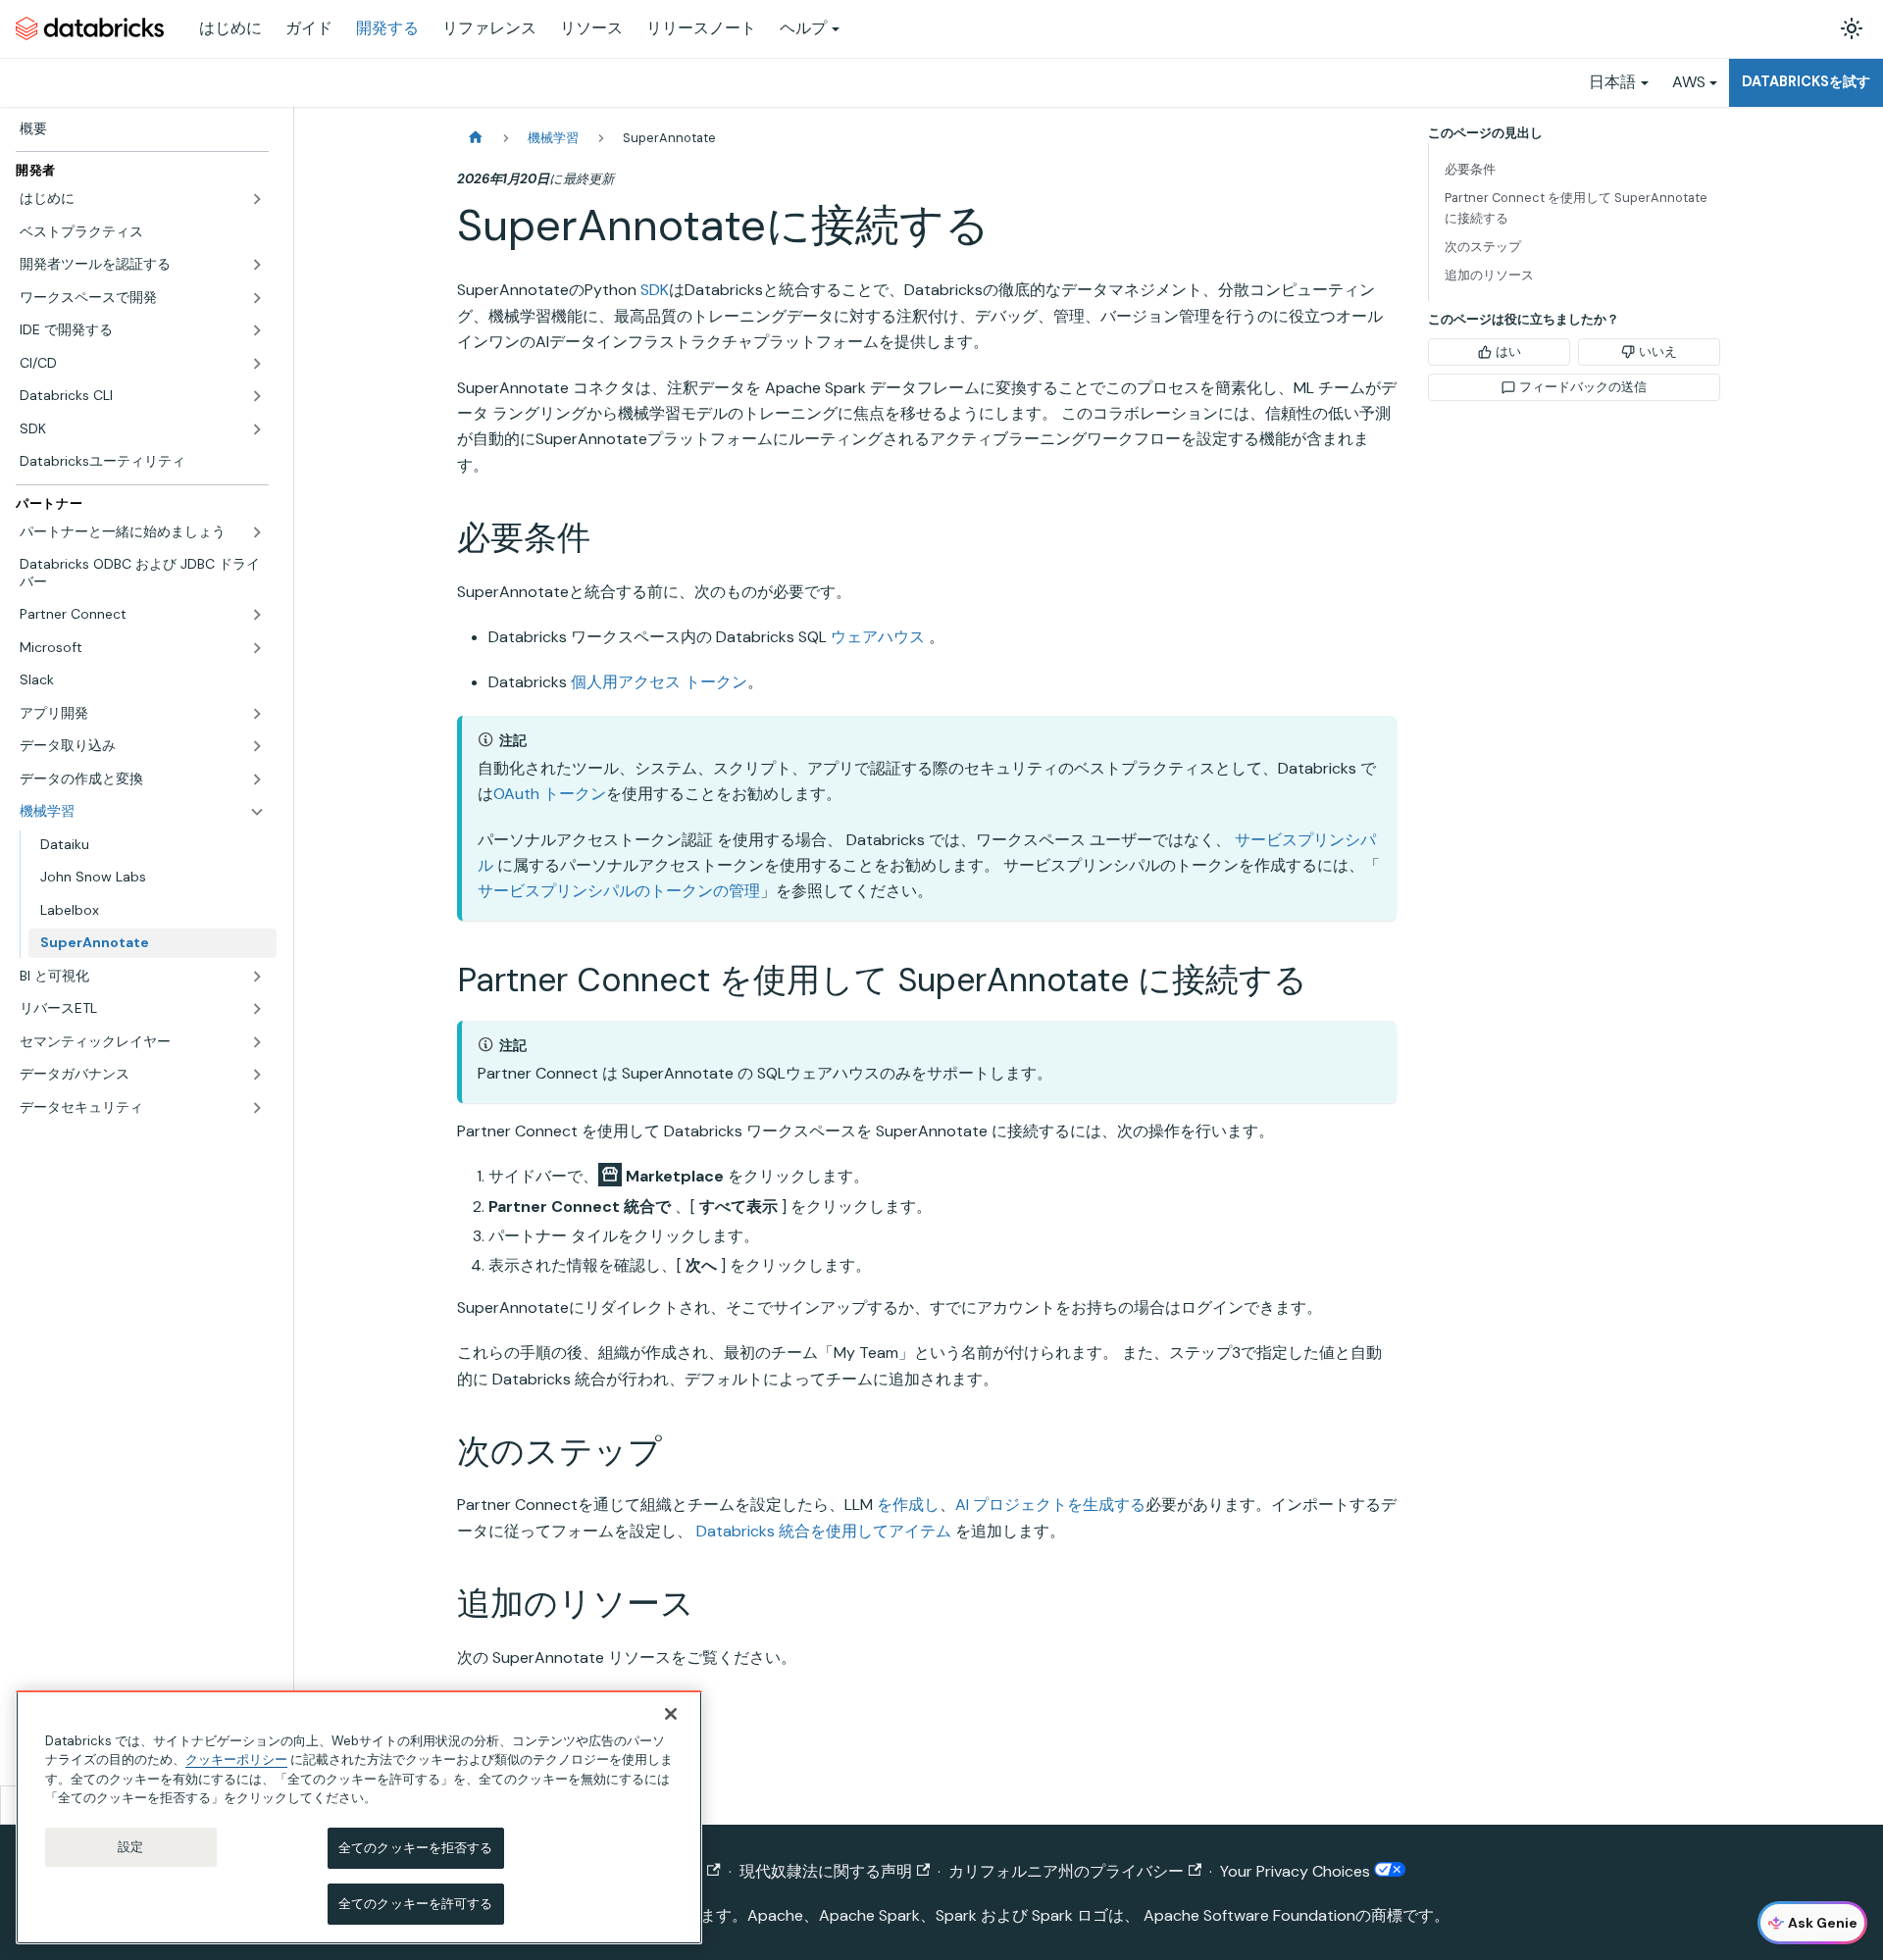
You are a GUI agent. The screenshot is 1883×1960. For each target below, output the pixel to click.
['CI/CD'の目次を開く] (257, 364)
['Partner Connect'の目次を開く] (257, 615)
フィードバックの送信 (1583, 387)
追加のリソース (1489, 275)
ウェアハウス (878, 637)
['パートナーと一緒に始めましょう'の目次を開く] (257, 532)
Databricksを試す (1806, 81)
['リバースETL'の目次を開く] (257, 1009)
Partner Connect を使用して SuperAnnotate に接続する (1576, 208)
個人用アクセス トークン (659, 682)
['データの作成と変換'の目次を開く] (257, 779)
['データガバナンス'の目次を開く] (257, 1075)
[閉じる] (671, 1714)
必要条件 (1470, 169)
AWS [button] (1689, 82)
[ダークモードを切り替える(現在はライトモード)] (1852, 28)
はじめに (230, 28)
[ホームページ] (476, 138)
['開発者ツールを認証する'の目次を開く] (257, 265)
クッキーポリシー (236, 1759)
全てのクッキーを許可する (416, 1904)
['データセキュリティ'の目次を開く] (257, 1108)
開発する (387, 28)
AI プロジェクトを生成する (1050, 1505)
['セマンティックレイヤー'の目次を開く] (257, 1042)
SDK (655, 290)
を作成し (908, 1505)
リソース (591, 28)
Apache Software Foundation (1249, 1915)
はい (1508, 352)
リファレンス (489, 28)
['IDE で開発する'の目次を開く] (257, 330)
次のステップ (1483, 247)
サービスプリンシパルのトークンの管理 (619, 891)
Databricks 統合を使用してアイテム (824, 1531)
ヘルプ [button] (803, 28)
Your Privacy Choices (1297, 1871)
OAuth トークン (550, 794)
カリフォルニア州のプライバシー (1066, 1871)
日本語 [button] (1612, 82)
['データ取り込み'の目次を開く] (257, 746)
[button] (142, 199)
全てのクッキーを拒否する (416, 1848)
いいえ (1658, 352)
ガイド (309, 28)
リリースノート (701, 28)
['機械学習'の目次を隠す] (257, 812)
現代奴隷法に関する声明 (826, 1871)
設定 (130, 1847)
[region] (359, 1817)
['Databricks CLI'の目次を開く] (257, 396)
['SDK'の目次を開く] (257, 429)
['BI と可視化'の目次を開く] (257, 977)
